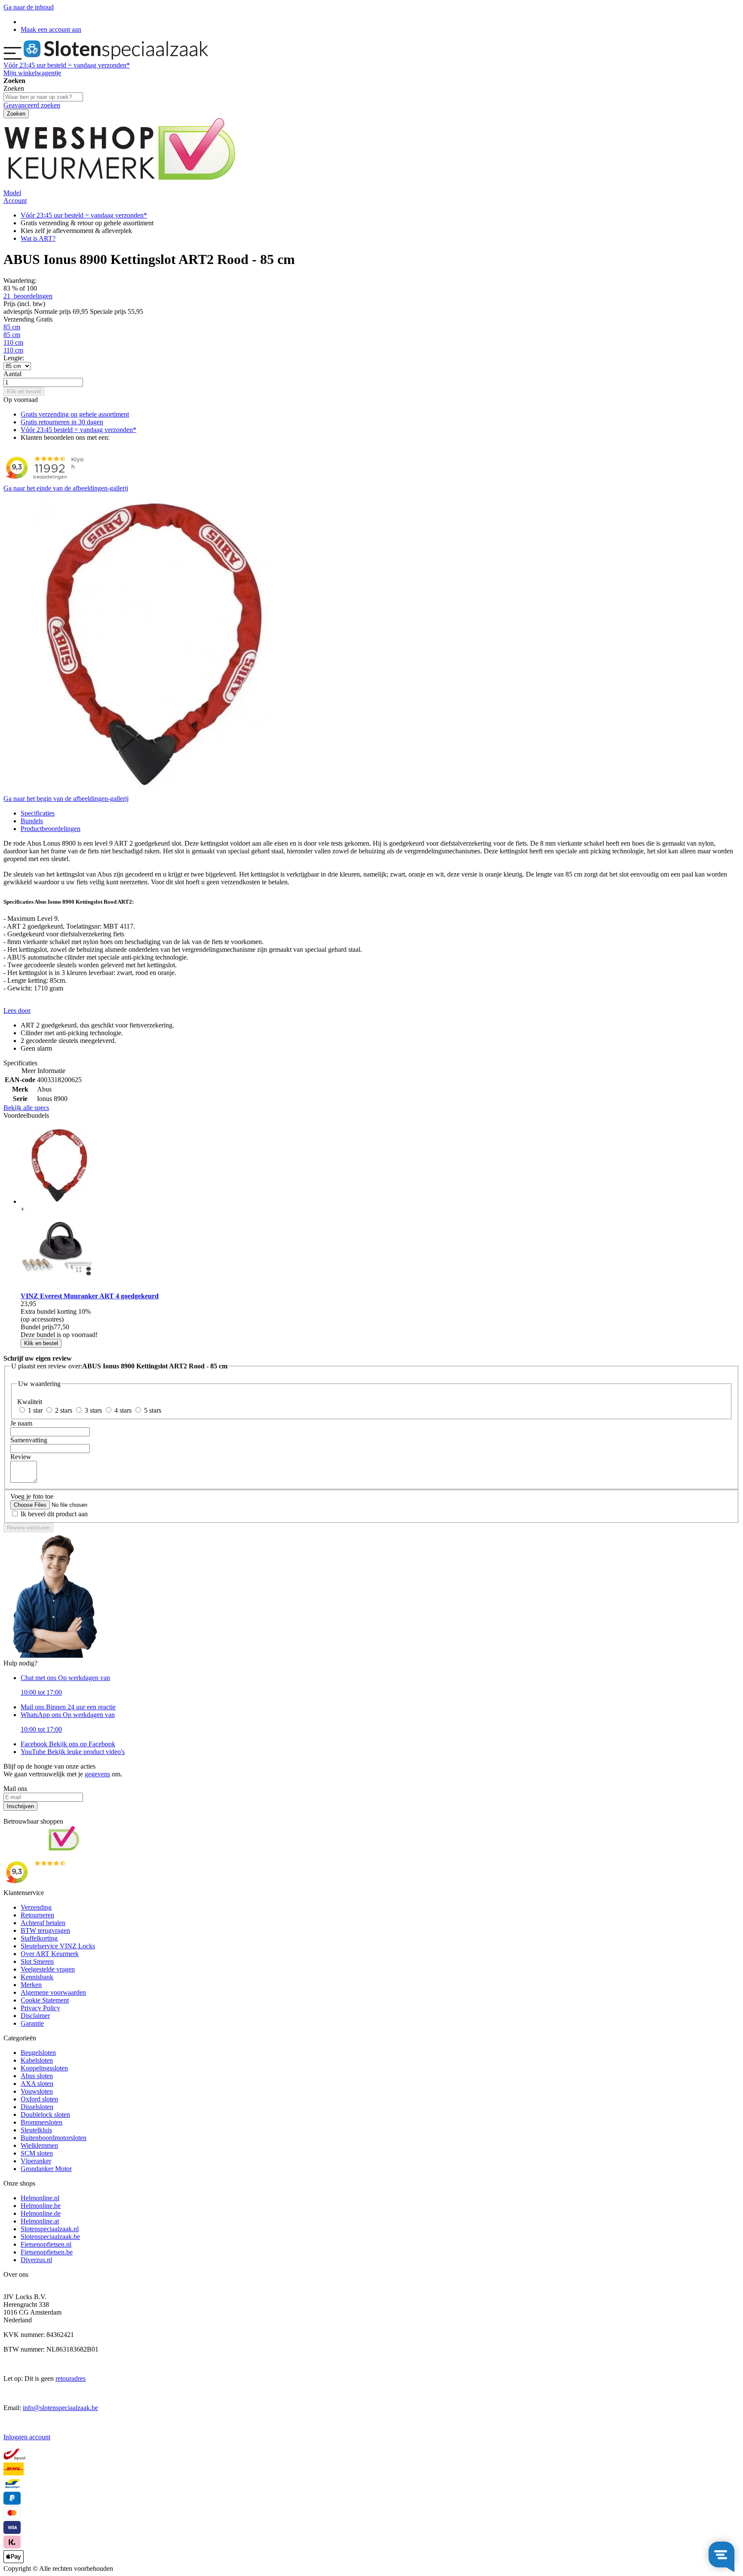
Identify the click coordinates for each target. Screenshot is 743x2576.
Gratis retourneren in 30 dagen (62, 422)
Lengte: (14, 358)
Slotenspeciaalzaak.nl (50, 2229)
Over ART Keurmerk (50, 1954)
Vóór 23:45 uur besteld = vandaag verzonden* (84, 215)
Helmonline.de (41, 2213)
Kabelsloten (37, 2060)
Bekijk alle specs (26, 1108)
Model (12, 193)
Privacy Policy (40, 2008)
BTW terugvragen (45, 1930)
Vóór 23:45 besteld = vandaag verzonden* (78, 430)
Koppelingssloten (44, 2068)
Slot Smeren (37, 1961)
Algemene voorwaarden (53, 1992)
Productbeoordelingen (51, 829)
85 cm (12, 327)
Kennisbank (37, 1977)
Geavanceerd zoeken (32, 105)
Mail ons (68, 1707)
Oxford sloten (39, 2099)
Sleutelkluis (36, 2130)
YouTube (73, 1752)
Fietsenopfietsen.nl (46, 2244)
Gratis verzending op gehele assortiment (75, 414)
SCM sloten (37, 2153)
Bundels (32, 821)
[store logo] (116, 57)
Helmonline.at (40, 2221)
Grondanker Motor (46, 2169)
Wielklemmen (39, 2145)
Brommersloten (41, 2122)
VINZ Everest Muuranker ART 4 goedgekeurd (90, 1296)
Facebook (68, 1744)
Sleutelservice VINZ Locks (58, 1946)
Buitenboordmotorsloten (54, 2138)
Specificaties (38, 813)
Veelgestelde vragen (48, 1969)
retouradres (71, 2378)
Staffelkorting (39, 1938)
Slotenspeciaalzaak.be (50, 2237)
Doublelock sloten (45, 2114)
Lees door (17, 1010)
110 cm (13, 342)
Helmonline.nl (40, 2198)
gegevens (97, 1774)
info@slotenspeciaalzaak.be (60, 2408)
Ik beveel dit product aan (54, 1514)
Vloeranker (36, 2161)
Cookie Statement (45, 2000)
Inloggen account (27, 2437)
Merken (31, 1985)
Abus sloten (37, 2076)
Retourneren (37, 1915)
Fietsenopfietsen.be (47, 2252)
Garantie (32, 2023)
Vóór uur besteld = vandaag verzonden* (67, 65)
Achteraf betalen (43, 1923)
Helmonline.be (41, 2206)
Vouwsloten (37, 2091)
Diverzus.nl (36, 2260)
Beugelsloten (38, 2053)
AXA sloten (37, 2084)
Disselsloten (37, 2107)
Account (15, 201)
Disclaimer (35, 2016)
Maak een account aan (51, 29)
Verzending (36, 1907)
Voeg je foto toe (32, 1496)
